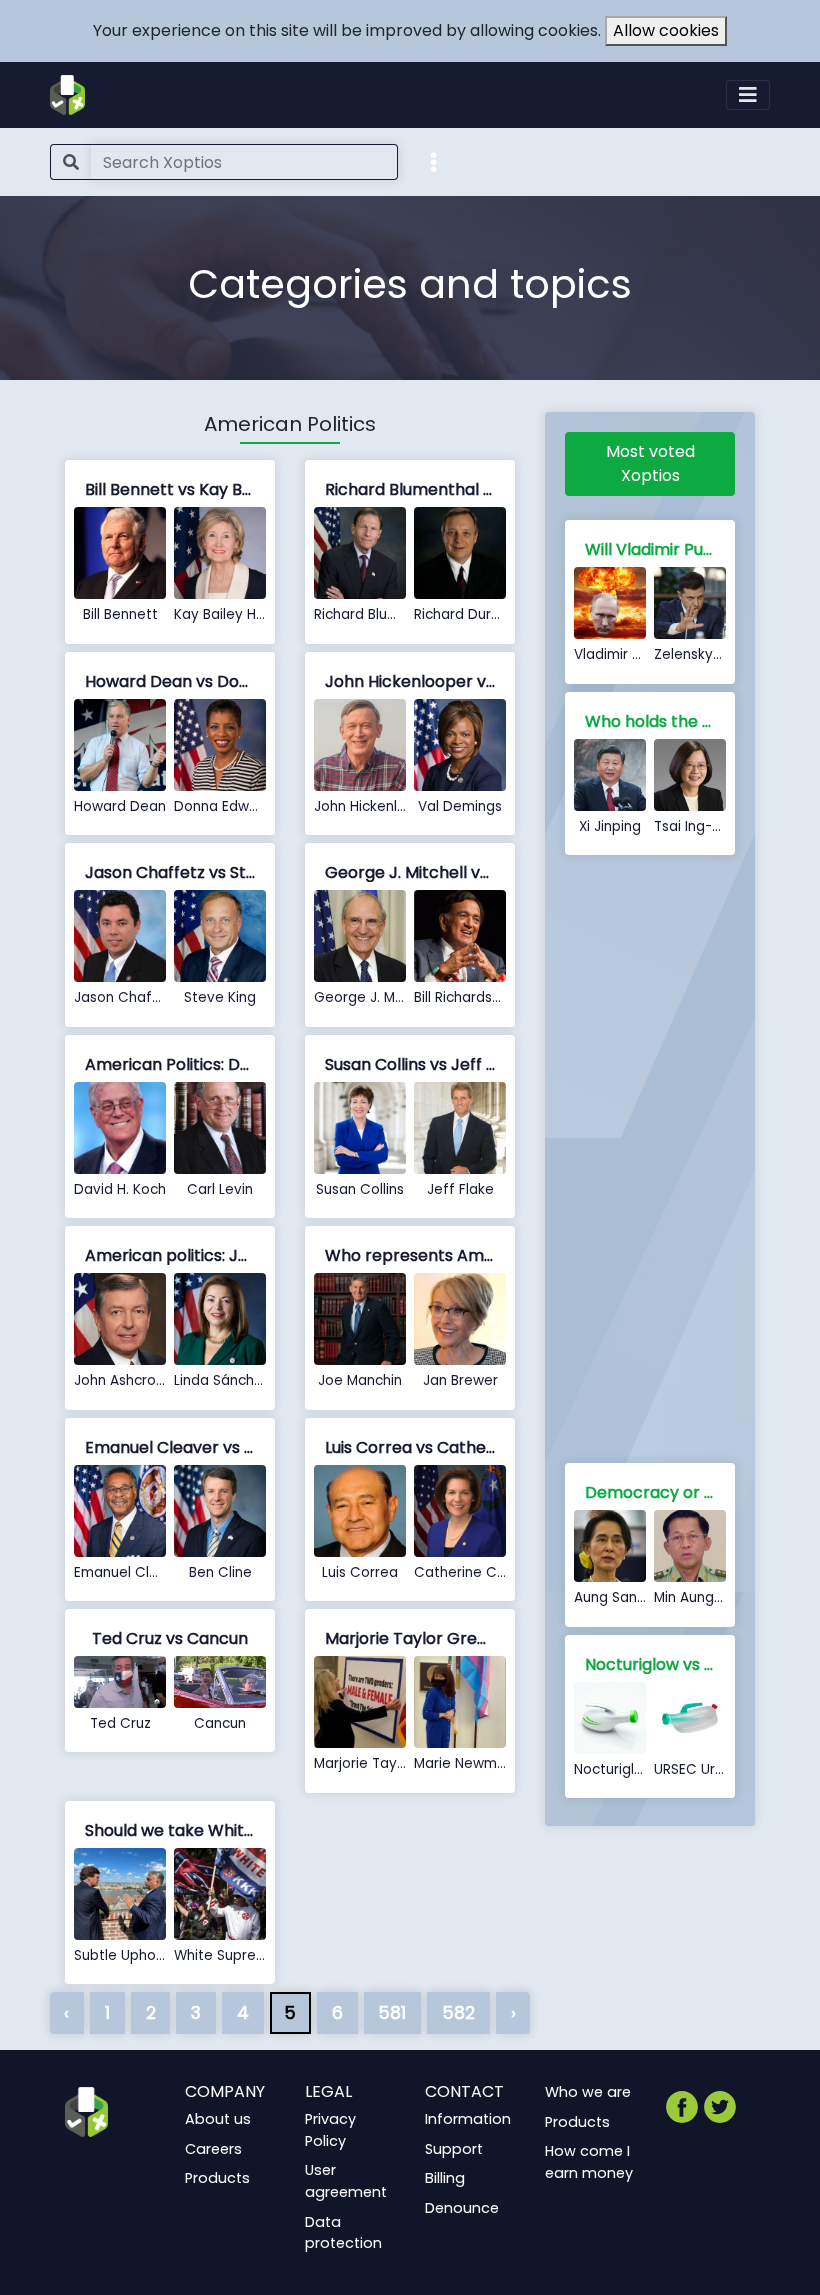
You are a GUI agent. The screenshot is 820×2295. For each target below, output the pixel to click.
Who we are (588, 2092)
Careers (213, 2149)
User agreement (346, 2181)
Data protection (343, 2233)
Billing (445, 2178)
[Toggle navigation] (748, 95)
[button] (434, 161)
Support (454, 2149)
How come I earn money (589, 2162)
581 (392, 2013)
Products (217, 2178)
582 (458, 2013)
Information (468, 2119)
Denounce (462, 2208)
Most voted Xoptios (650, 463)
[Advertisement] (650, 1163)
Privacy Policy (330, 2130)
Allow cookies (666, 30)
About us (218, 2119)
